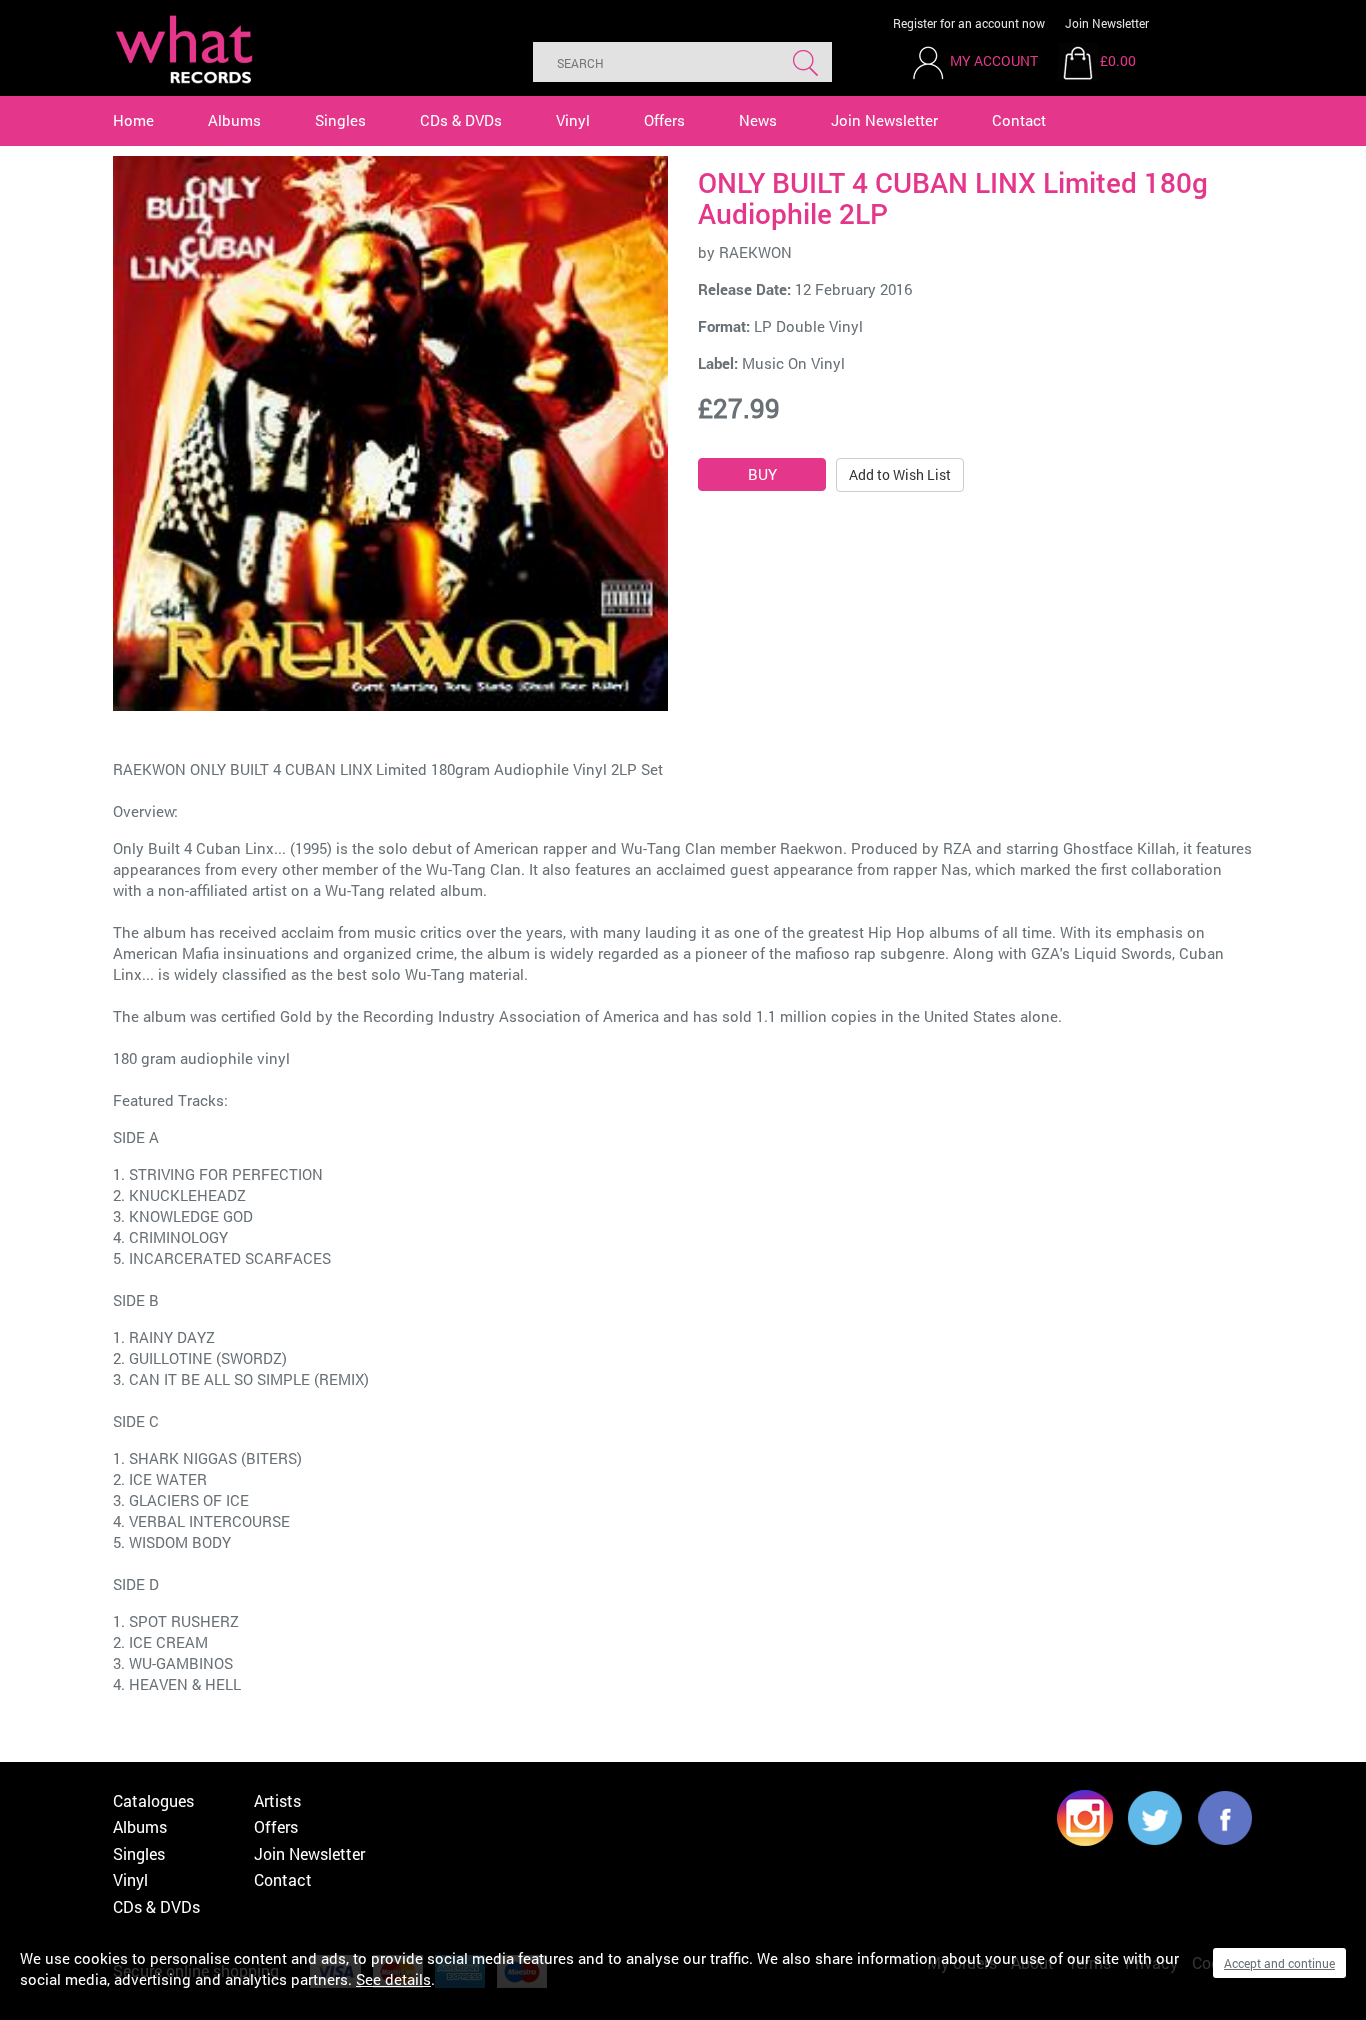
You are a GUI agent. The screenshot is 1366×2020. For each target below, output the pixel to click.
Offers (664, 120)
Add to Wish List (900, 474)
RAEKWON (755, 252)
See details (393, 1979)
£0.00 (1118, 60)
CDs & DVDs (461, 120)
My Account (994, 60)
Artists (277, 1800)
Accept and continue (1279, 1963)
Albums (234, 120)
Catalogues (153, 1800)
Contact (1019, 120)
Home (133, 120)
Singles (340, 120)
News (758, 120)
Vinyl (573, 120)
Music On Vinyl (793, 363)
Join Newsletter (1107, 23)
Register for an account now (969, 23)
